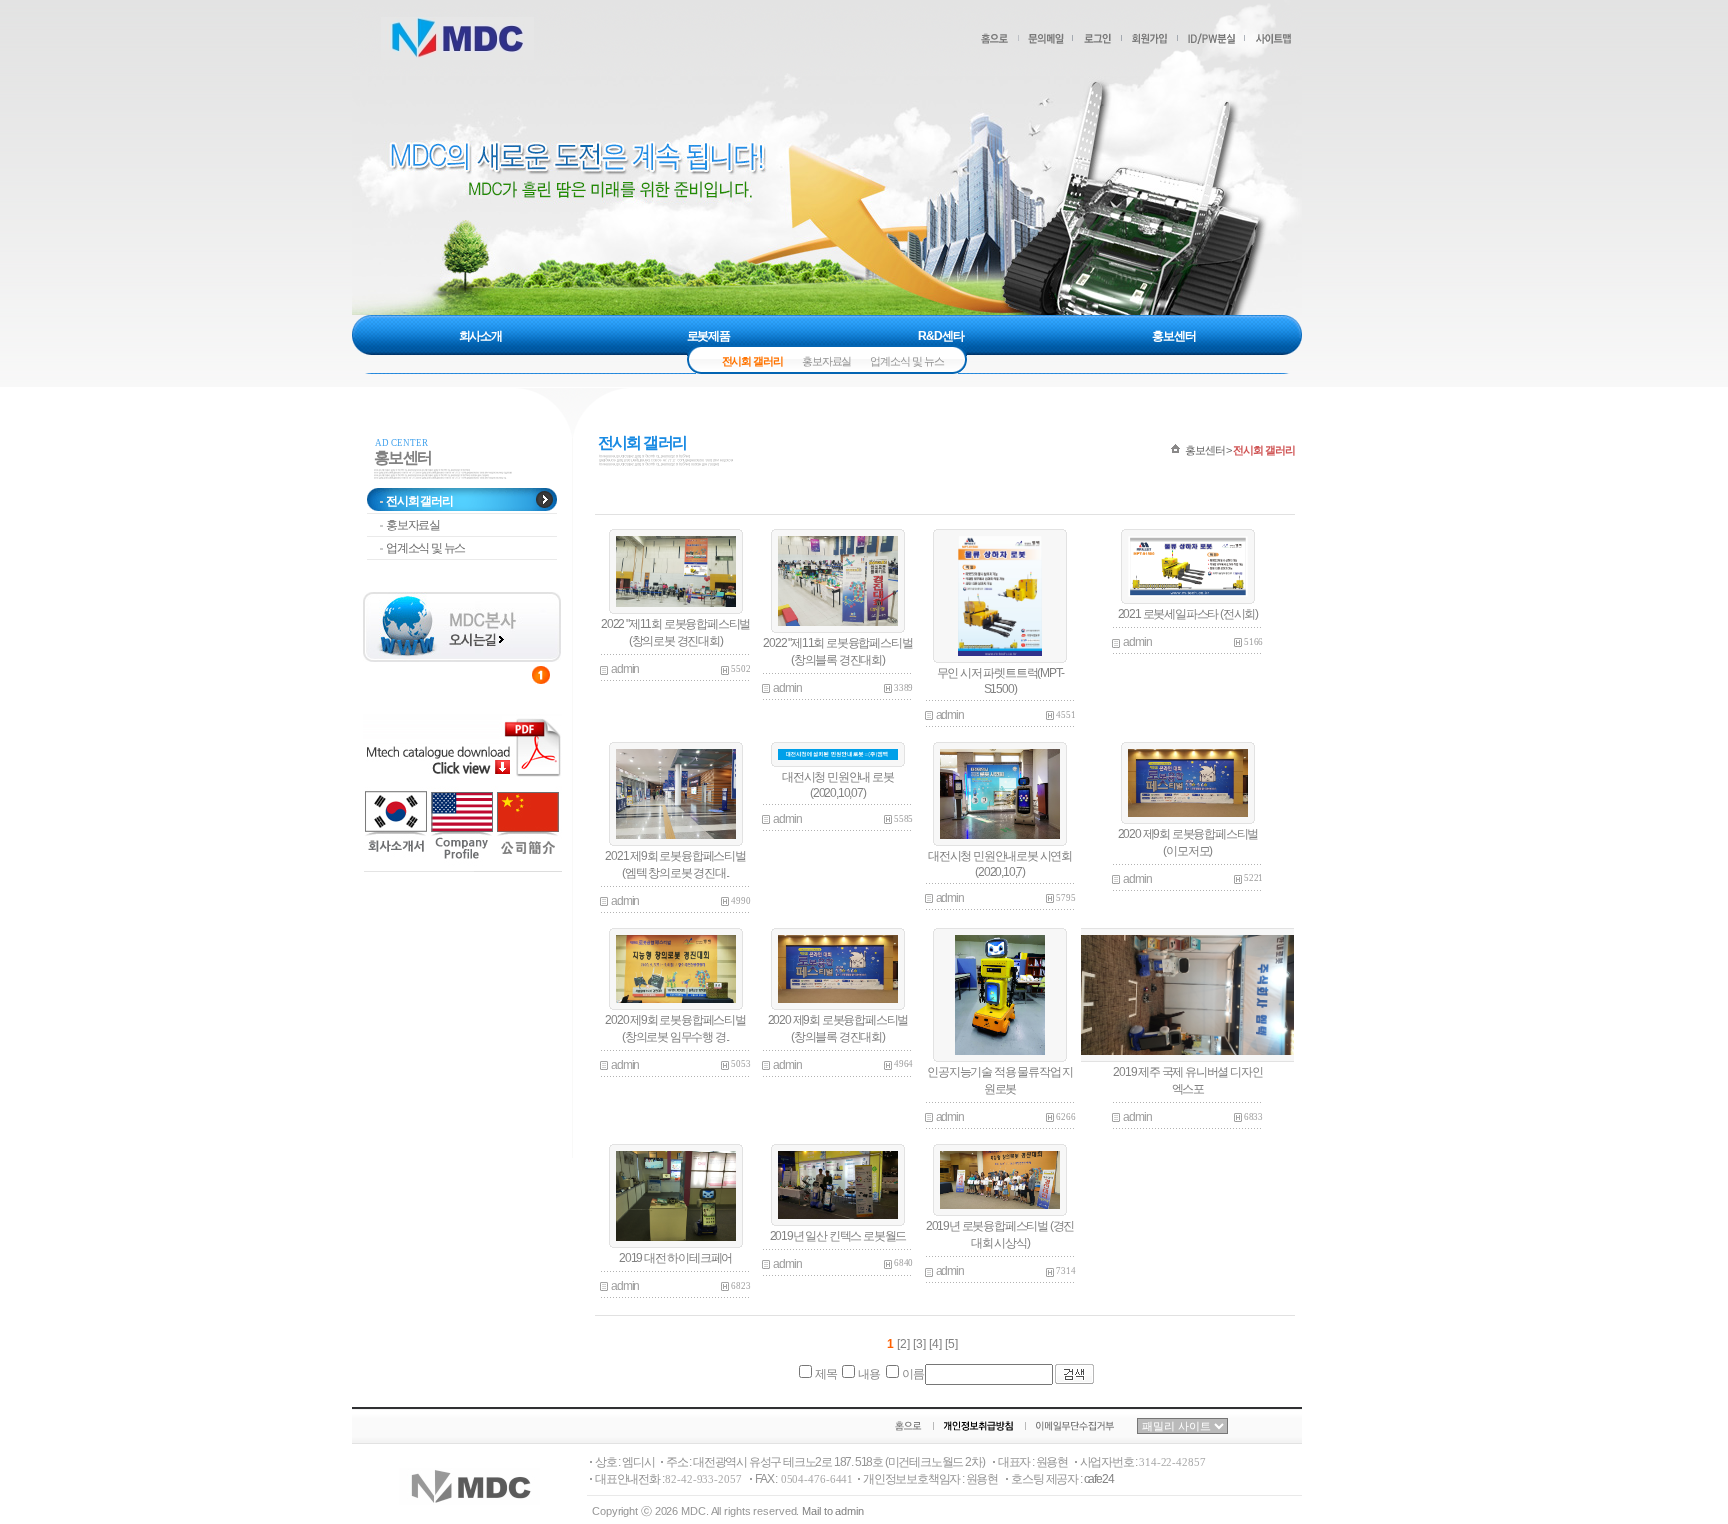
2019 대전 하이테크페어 (675, 1258)
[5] (951, 1344)
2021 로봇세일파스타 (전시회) (1188, 614)
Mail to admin (833, 1511)
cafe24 (1099, 1479)
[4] (937, 1344)
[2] (903, 1344)
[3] (921, 1344)
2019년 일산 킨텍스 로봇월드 (838, 1236)
